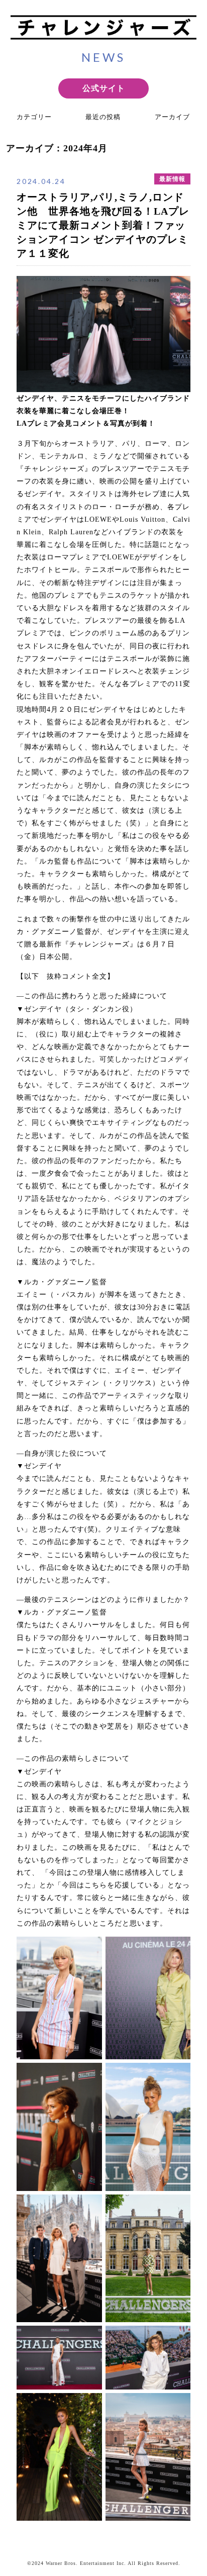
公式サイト (104, 88)
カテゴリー (34, 117)
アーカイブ (172, 117)
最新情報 (172, 179)
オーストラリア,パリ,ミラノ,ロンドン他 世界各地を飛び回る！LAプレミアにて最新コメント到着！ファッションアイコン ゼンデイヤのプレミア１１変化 (103, 225)
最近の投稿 (103, 117)
